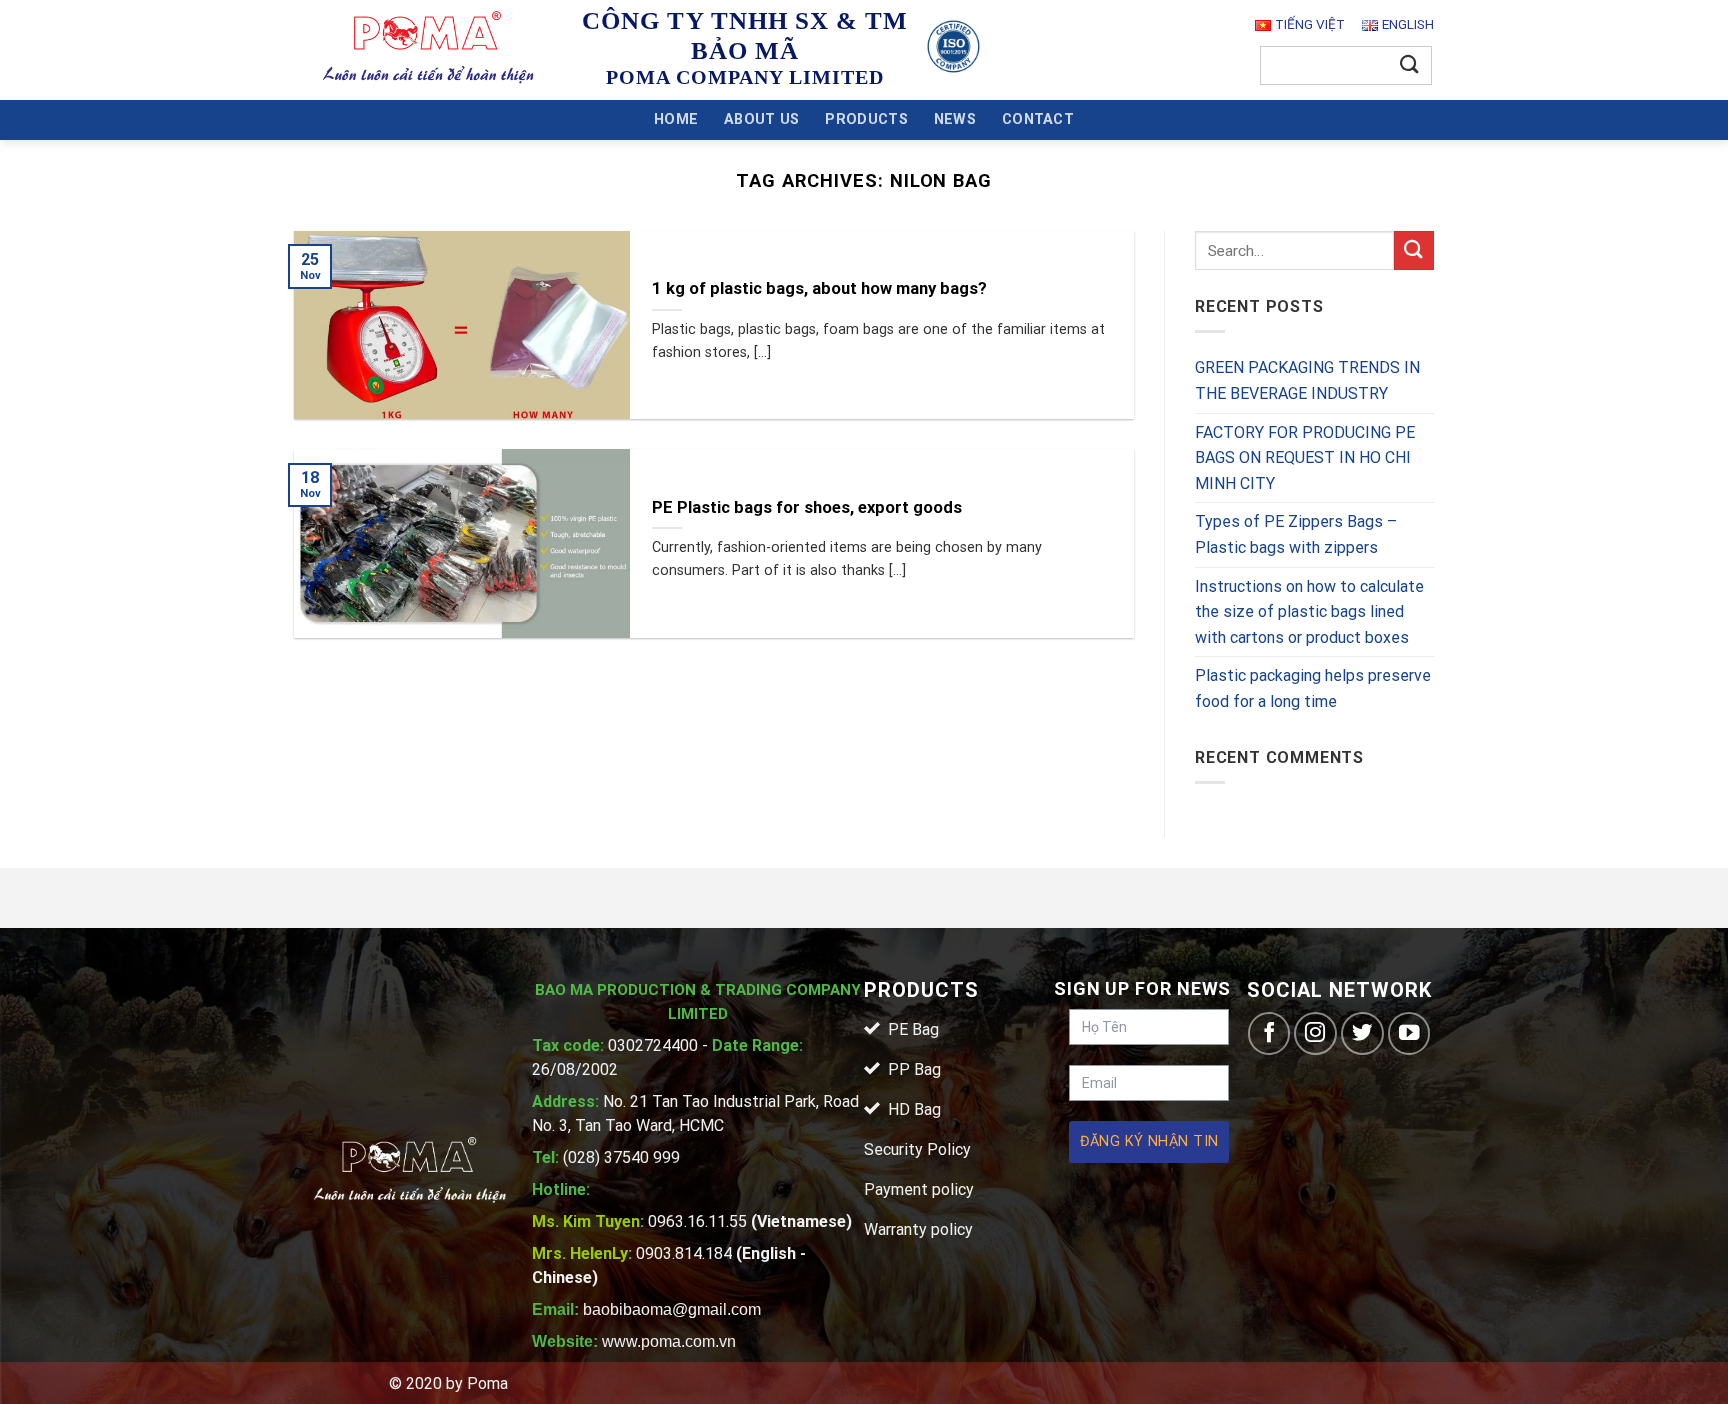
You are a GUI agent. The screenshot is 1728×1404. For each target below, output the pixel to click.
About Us (761, 119)
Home (676, 119)
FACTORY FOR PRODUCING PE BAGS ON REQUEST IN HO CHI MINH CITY (1305, 458)
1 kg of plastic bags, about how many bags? (819, 288)
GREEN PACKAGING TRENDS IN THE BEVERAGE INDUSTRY (1307, 381)
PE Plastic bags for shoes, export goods (807, 507)
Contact (1038, 119)
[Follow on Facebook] (1269, 1033)
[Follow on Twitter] (1362, 1033)
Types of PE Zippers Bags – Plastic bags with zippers (1296, 535)
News (955, 119)
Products (866, 119)
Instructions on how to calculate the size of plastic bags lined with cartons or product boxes (1309, 612)
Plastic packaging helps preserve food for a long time (1313, 689)
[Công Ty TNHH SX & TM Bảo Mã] (429, 49)
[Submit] (1410, 65)
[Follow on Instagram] (1315, 1033)
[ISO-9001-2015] (953, 46)
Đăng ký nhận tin (1149, 1141)
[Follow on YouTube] (1409, 1033)
